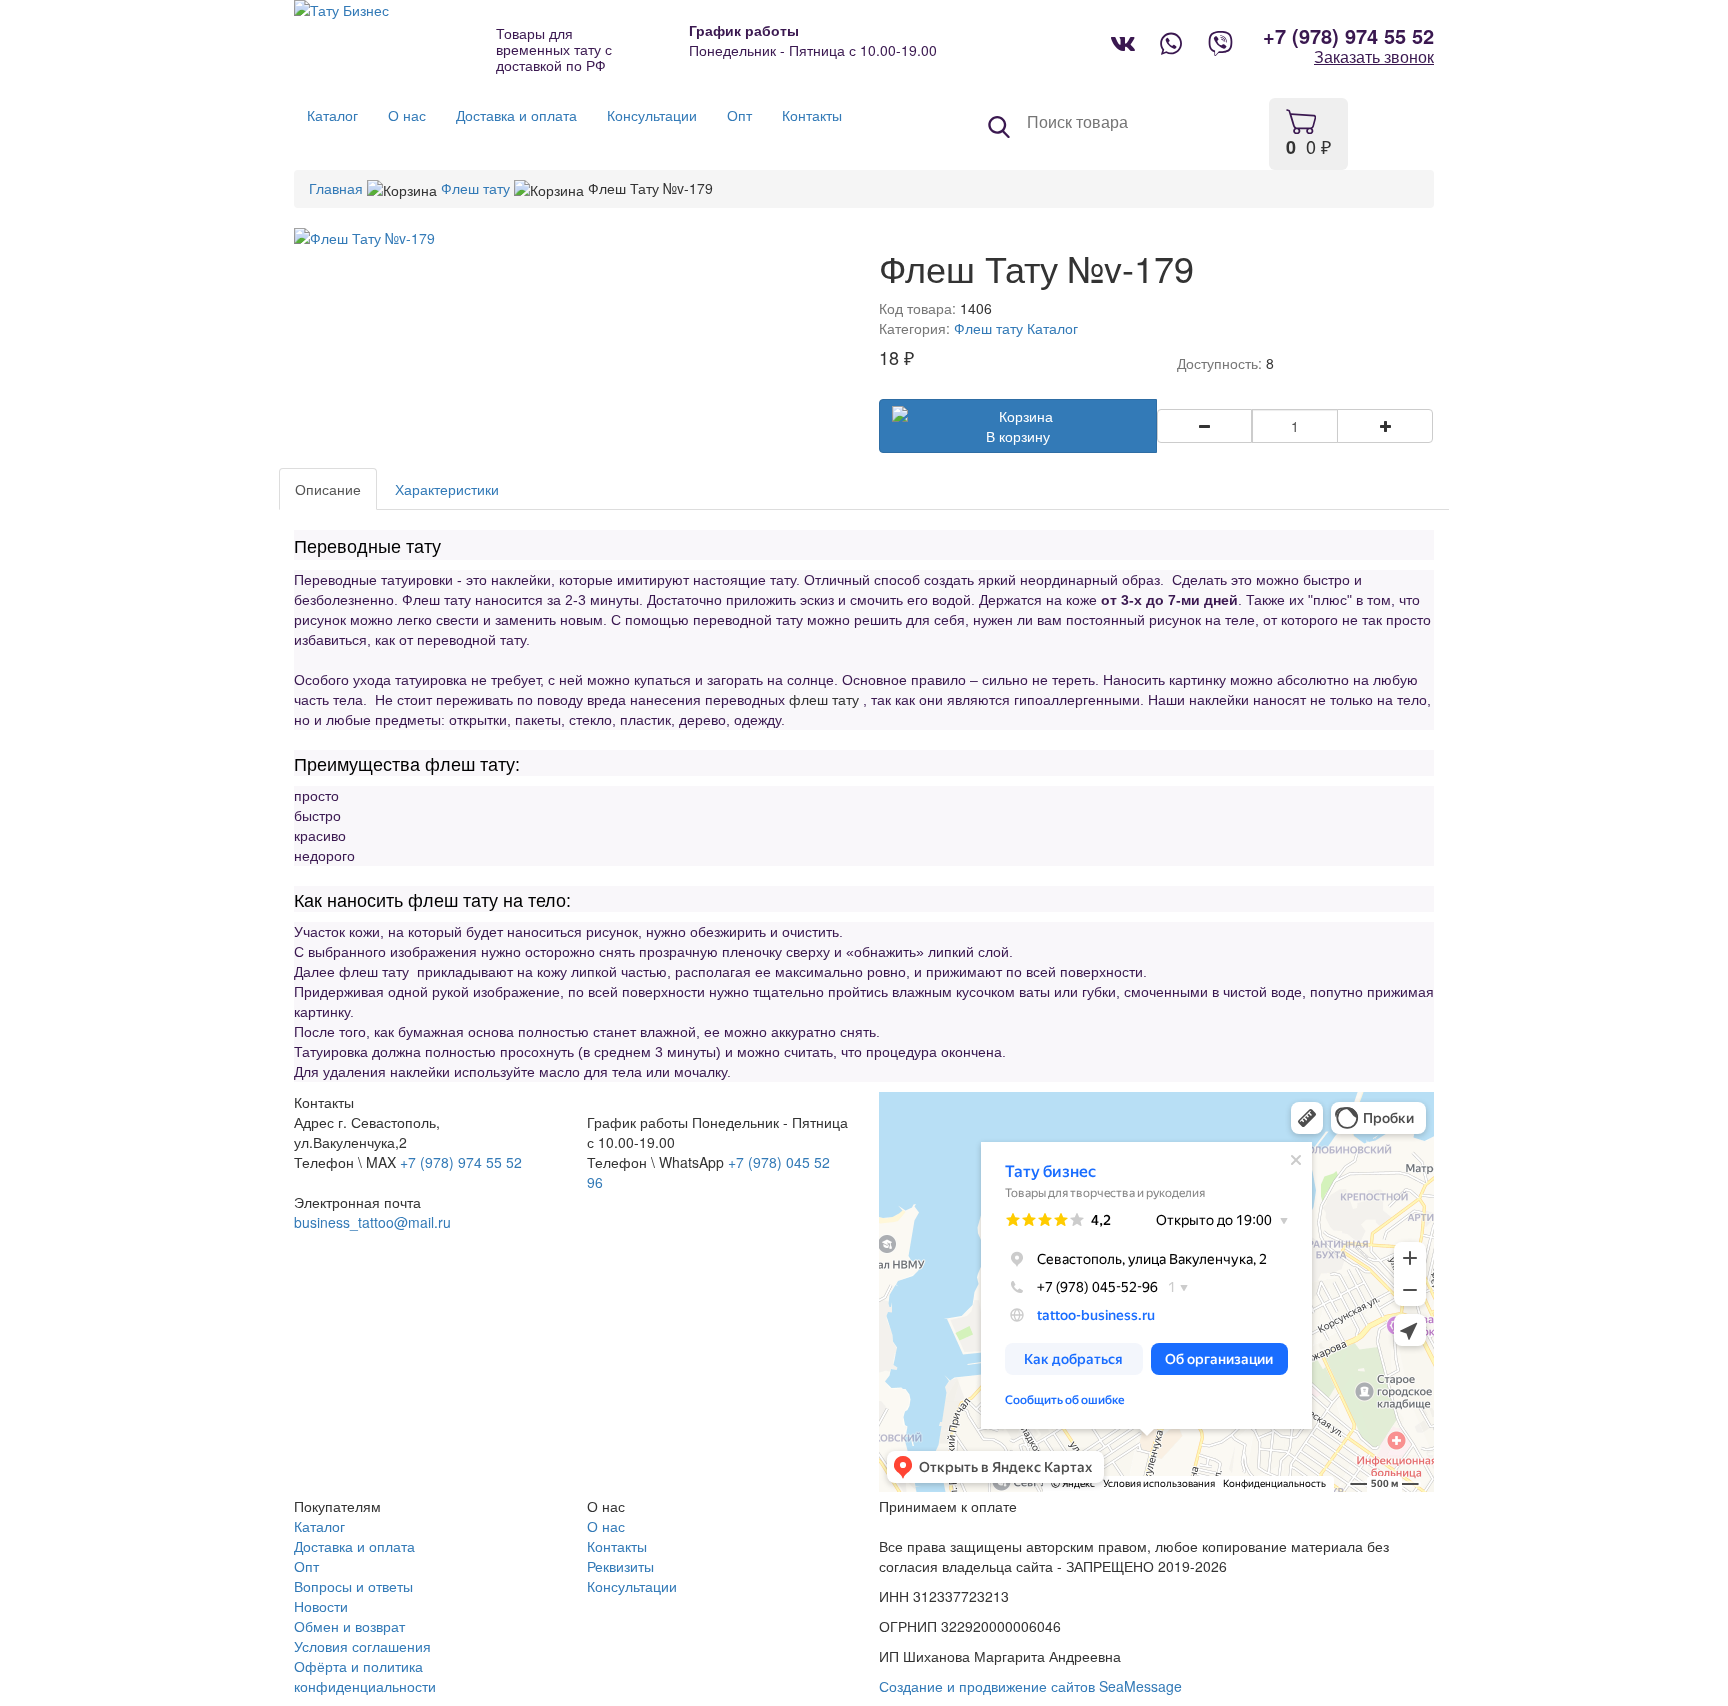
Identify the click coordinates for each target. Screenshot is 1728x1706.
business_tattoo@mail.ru (372, 1222)
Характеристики (447, 489)
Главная (336, 188)
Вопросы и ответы (353, 1586)
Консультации (632, 1586)
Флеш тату (475, 188)
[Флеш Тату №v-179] (571, 238)
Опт (306, 1566)
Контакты (617, 1546)
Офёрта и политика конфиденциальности (365, 1676)
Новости (321, 1606)
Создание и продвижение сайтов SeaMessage (1030, 1686)
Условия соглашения (362, 1646)
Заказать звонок (1374, 57)
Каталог (1052, 328)
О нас (606, 1526)
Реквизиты (620, 1566)
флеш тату (824, 700)
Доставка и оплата (354, 1546)
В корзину (1018, 436)
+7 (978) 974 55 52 (1348, 36)
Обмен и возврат (349, 1626)
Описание (328, 489)
